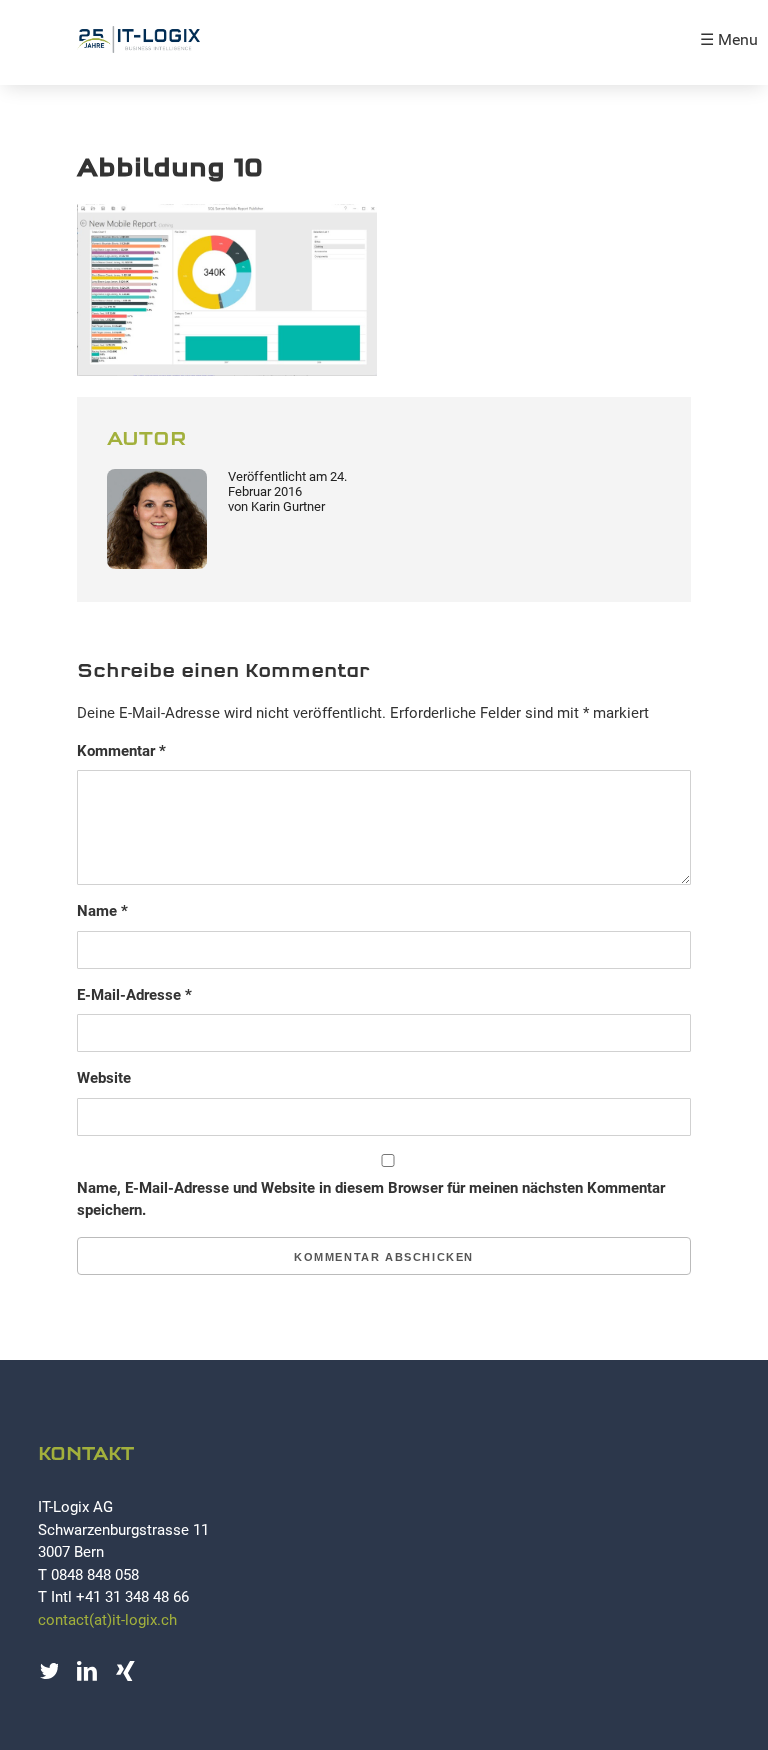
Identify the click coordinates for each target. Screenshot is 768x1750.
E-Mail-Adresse (134, 995)
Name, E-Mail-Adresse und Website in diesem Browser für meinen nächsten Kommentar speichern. (371, 1199)
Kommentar (121, 751)
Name (102, 911)
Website (104, 1078)
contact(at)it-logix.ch (107, 1620)
